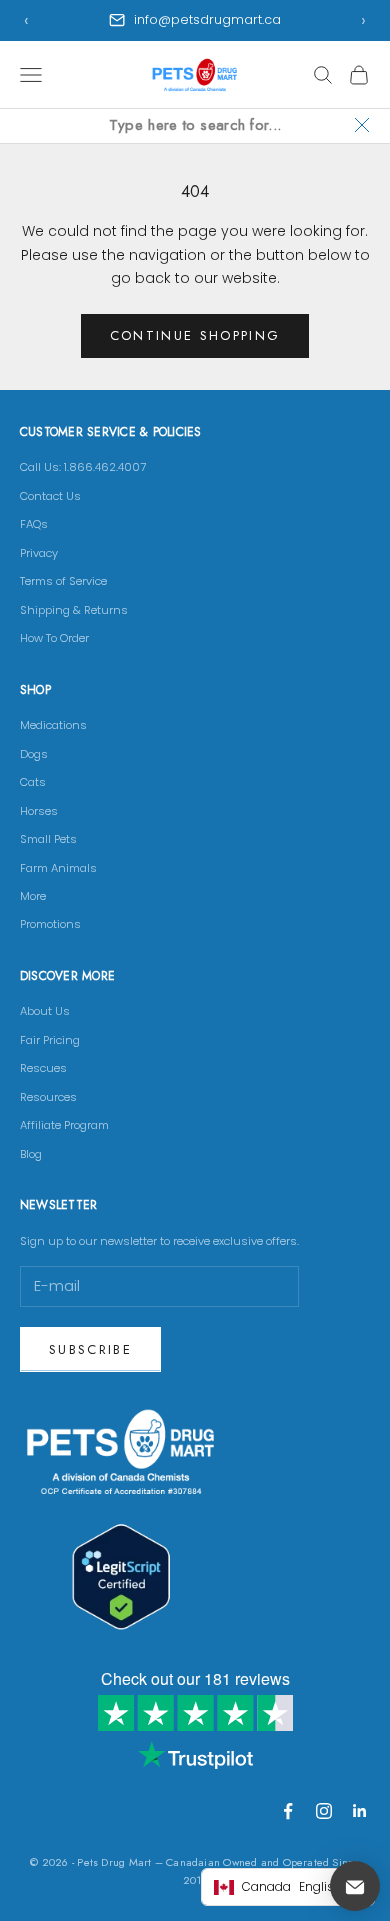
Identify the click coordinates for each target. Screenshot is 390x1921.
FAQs (34, 524)
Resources (48, 1097)
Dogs (34, 754)
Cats (33, 782)
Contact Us (50, 496)
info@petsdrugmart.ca (207, 19)
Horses (39, 811)
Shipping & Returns (74, 610)
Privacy (39, 553)
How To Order (54, 638)
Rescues (43, 1068)
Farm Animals (58, 868)
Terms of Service (63, 581)
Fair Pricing (50, 1040)
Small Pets (48, 839)
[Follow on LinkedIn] (360, 1811)
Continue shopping (195, 335)
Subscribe (90, 1349)
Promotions (50, 924)
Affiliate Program (64, 1125)
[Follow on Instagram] (324, 1811)
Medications (53, 725)
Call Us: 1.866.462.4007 (83, 467)
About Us (45, 1011)
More (33, 896)
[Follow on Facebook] (288, 1811)
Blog (31, 1154)
